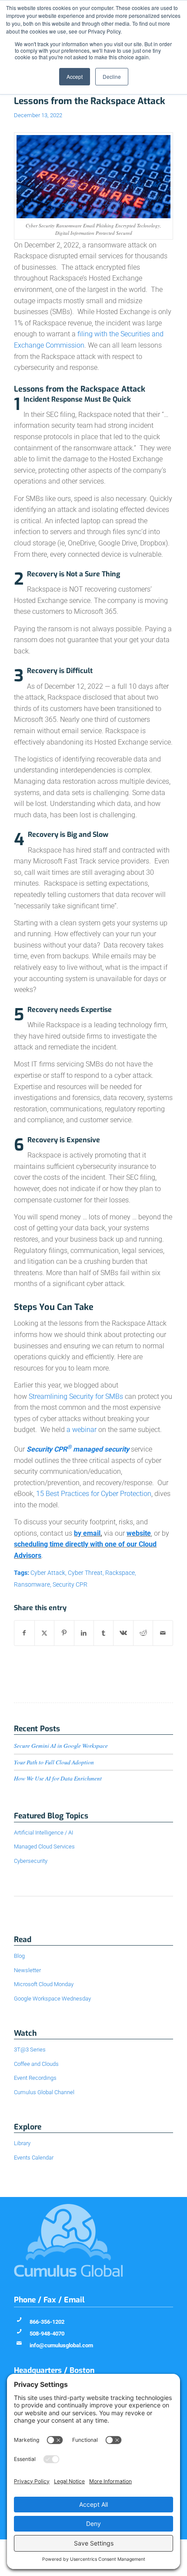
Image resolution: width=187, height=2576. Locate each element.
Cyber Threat (85, 1573)
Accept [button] (75, 76)
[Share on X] (44, 1633)
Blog (19, 1956)
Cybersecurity (31, 1861)
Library (22, 2143)
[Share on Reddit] (143, 1633)
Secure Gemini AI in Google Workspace (61, 1745)
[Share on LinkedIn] (84, 1633)
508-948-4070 (47, 2334)
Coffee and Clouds (36, 2064)
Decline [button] (112, 76)
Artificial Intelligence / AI (43, 1833)
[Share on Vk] (123, 1633)
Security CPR (70, 1585)
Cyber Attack (48, 1573)
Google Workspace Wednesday (52, 1999)
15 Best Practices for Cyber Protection (94, 1494)
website (139, 1533)
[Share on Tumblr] (104, 1633)
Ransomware (32, 1585)
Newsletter (27, 1970)
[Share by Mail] (163, 1633)
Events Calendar (34, 2158)
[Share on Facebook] (24, 1633)
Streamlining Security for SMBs (76, 1396)
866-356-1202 (47, 2322)
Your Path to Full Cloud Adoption (54, 1762)
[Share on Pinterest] (64, 1633)
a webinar (82, 1430)
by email (87, 1533)
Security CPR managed (65, 1449)
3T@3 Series (30, 2050)
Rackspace (120, 1573)
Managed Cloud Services (44, 1847)
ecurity (119, 1449)
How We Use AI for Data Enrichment (58, 1778)
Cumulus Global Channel (44, 2092)
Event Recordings (35, 2078)
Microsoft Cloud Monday (44, 1984)
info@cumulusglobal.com (61, 2345)
